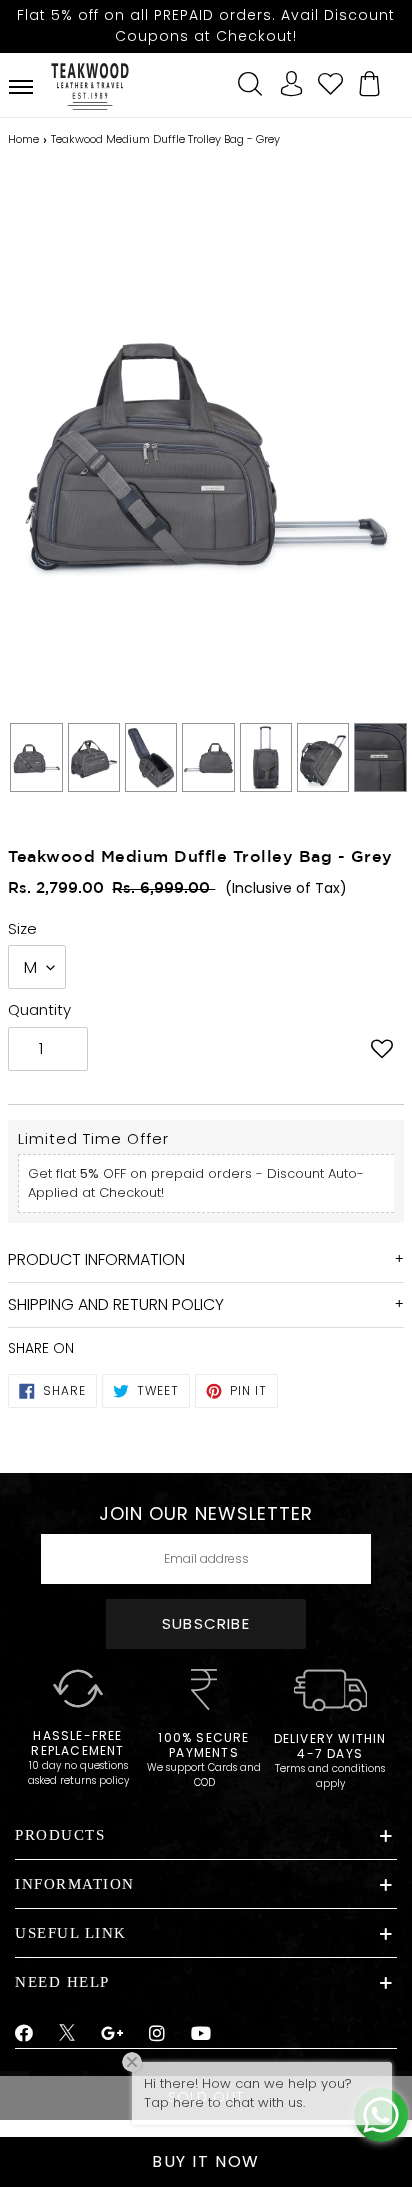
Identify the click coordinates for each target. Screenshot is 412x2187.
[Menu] (21, 87)
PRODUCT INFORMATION (96, 1259)
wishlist (331, 81)
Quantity (39, 1009)
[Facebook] (24, 2034)
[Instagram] (157, 2034)
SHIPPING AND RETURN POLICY (116, 1304)
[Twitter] (67, 2035)
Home (23, 139)
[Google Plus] (113, 2034)
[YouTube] (201, 2034)
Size (22, 928)
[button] (382, 1051)
